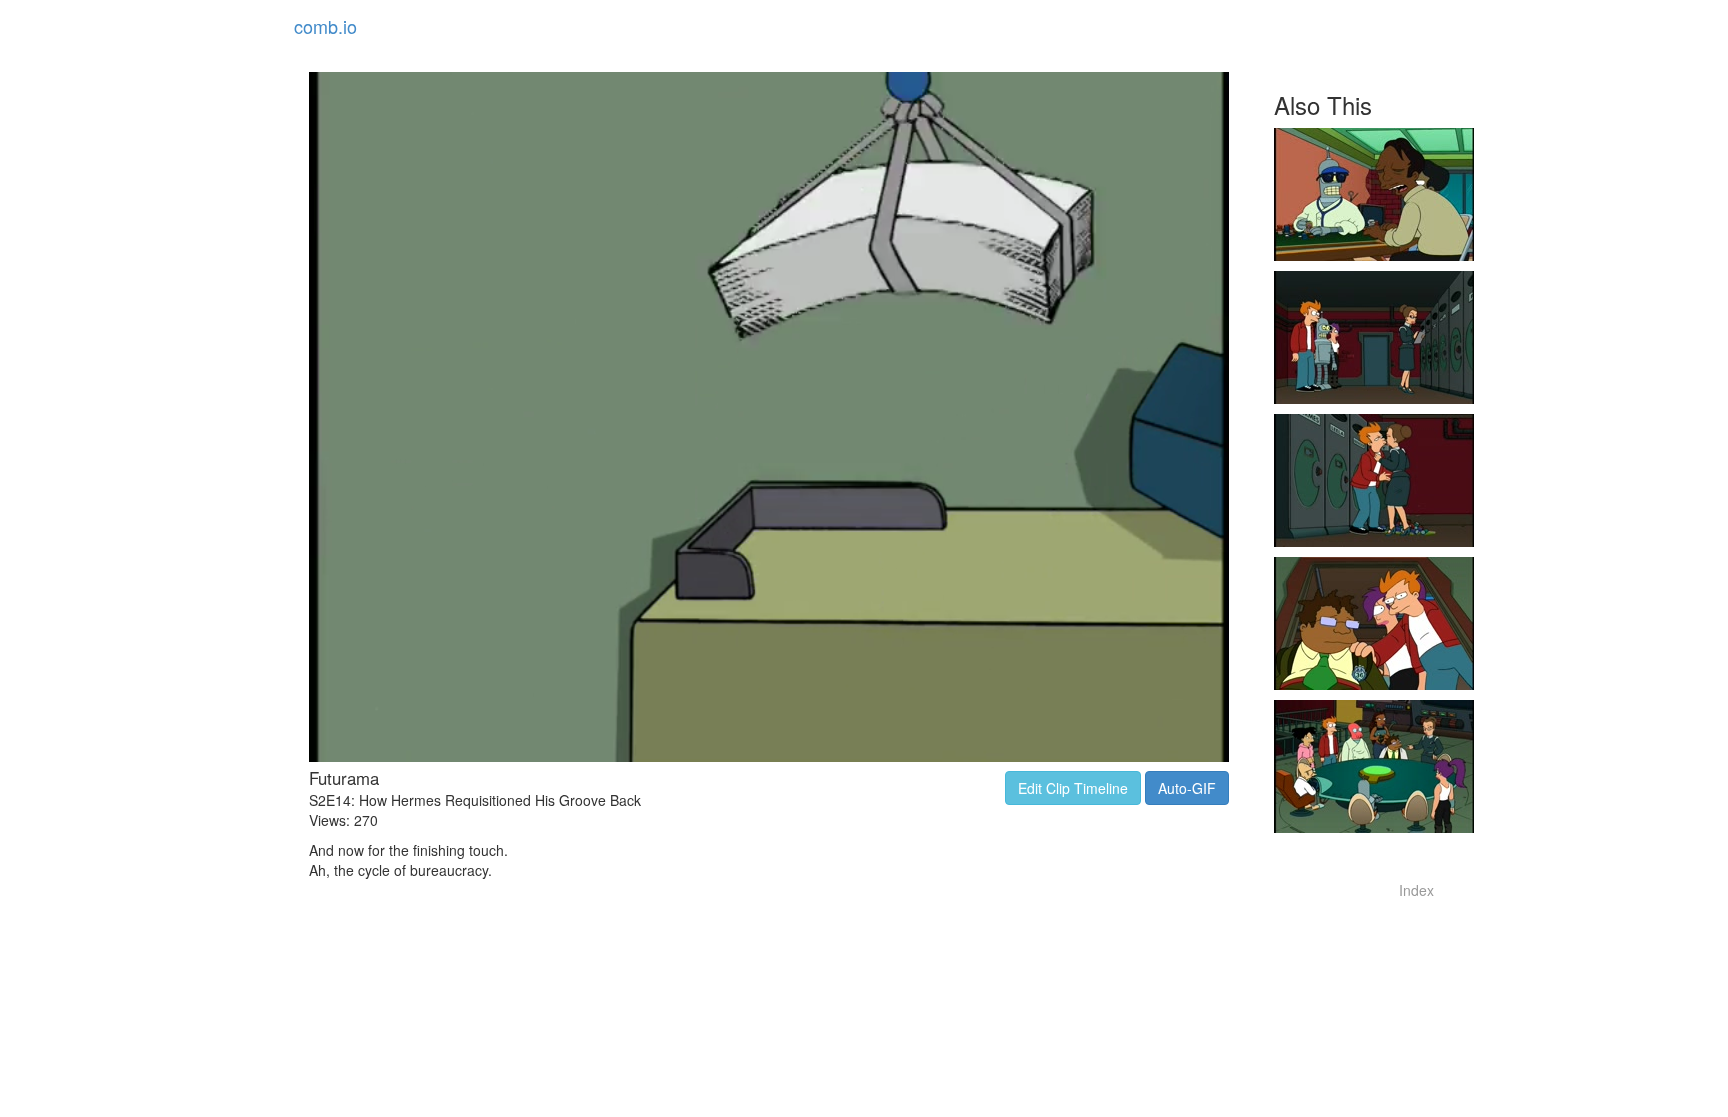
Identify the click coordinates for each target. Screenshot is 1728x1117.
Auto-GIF (1187, 788)
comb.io (325, 26)
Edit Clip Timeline (1073, 788)
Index (1416, 890)
